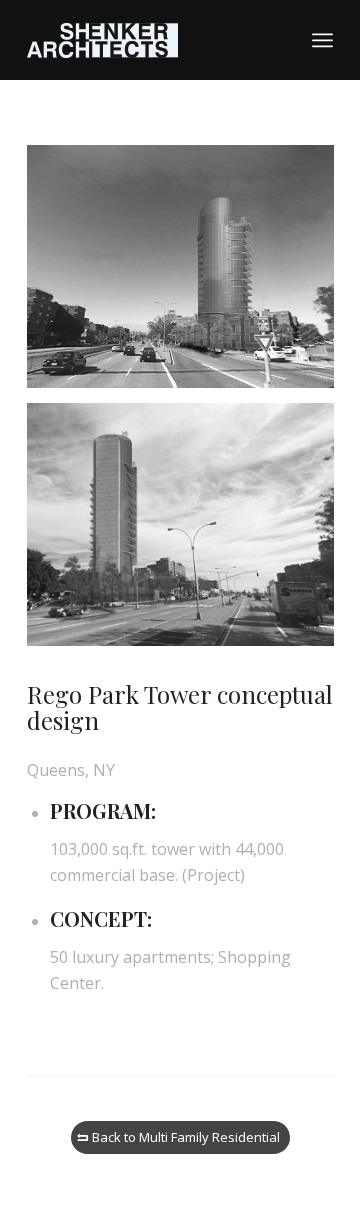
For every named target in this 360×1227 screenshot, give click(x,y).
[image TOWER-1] (188, 274)
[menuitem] (322, 40)
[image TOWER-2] (188, 532)
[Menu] (322, 40)
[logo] (149, 40)
